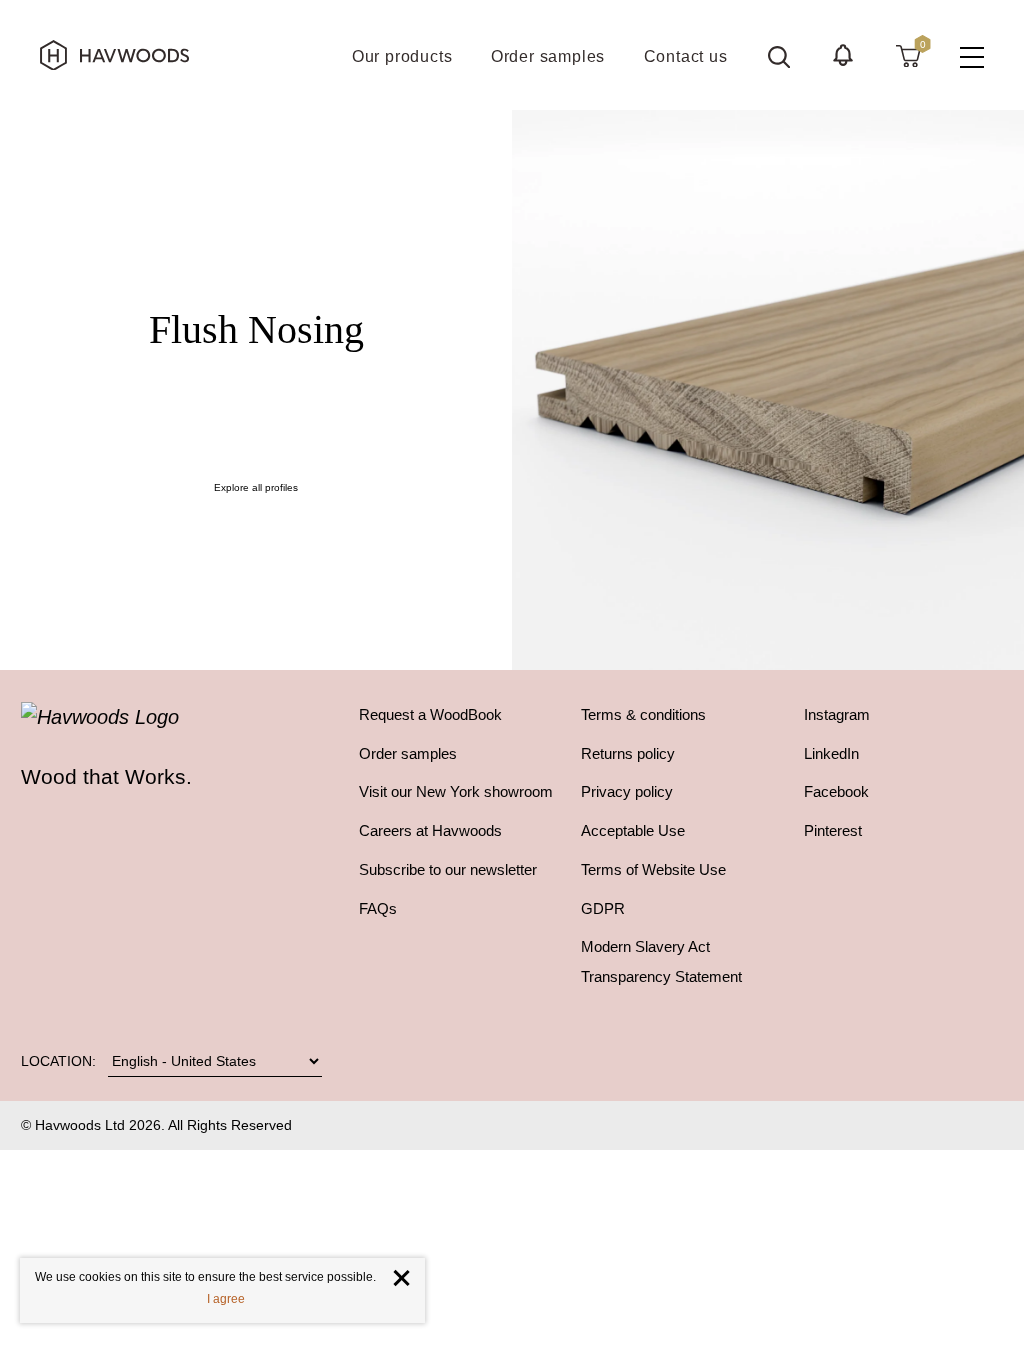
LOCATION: (58, 1061)
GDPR (603, 909)
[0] (908, 55)
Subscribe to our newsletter (448, 870)
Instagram (837, 715)
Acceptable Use (633, 831)
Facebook (836, 792)
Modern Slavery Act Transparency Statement (661, 962)
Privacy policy (627, 792)
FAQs (378, 909)
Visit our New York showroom (456, 792)
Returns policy (628, 754)
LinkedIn (831, 754)
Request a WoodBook (430, 715)
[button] (843, 55)
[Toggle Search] (779, 57)
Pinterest (833, 831)
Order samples (408, 754)
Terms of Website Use (653, 870)
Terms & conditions (643, 715)
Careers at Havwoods (430, 831)
